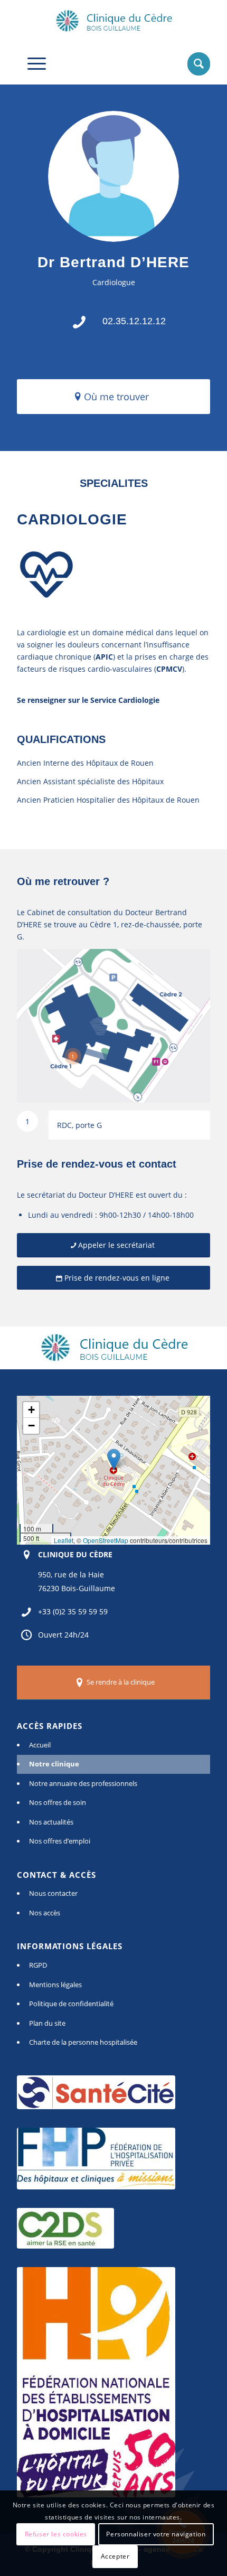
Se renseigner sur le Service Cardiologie (88, 700)
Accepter (115, 2556)
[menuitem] (193, 63)
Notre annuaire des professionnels (83, 1783)
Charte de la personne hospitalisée (83, 2042)
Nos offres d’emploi (60, 1841)
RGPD (38, 1965)
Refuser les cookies (56, 2534)
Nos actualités (51, 1822)
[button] (114, 1459)
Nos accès (45, 1913)
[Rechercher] (193, 63)
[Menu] (31, 63)
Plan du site (47, 2023)
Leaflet (64, 1540)
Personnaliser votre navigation (156, 2534)
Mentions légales (55, 1985)
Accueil (40, 1745)
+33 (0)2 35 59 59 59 (73, 1611)
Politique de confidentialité (71, 2004)
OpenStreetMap (106, 1540)
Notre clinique (54, 1764)
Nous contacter (53, 1893)
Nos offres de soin (58, 1802)
